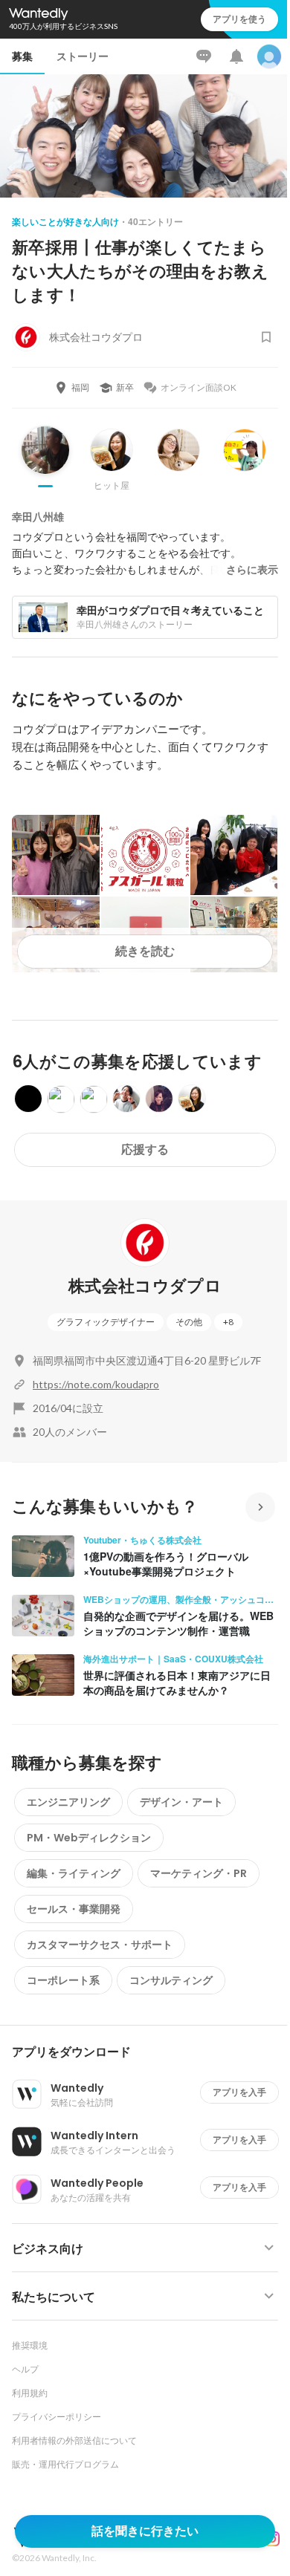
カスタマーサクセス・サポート (100, 1945)
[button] (151, 2052)
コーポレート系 (63, 1980)
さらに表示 (252, 570)
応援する (145, 1149)
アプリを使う (239, 19)
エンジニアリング (68, 1802)
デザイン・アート (181, 1802)
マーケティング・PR (199, 1873)
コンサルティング (171, 1980)
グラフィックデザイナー (106, 1322)
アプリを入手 (239, 2092)
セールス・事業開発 (74, 1909)
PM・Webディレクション (89, 1838)
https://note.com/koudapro (96, 1384)
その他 (189, 1322)
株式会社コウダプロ (145, 1286)
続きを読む (145, 951)
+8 (228, 1322)
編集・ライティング (74, 1873)
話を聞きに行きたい (145, 2531)
